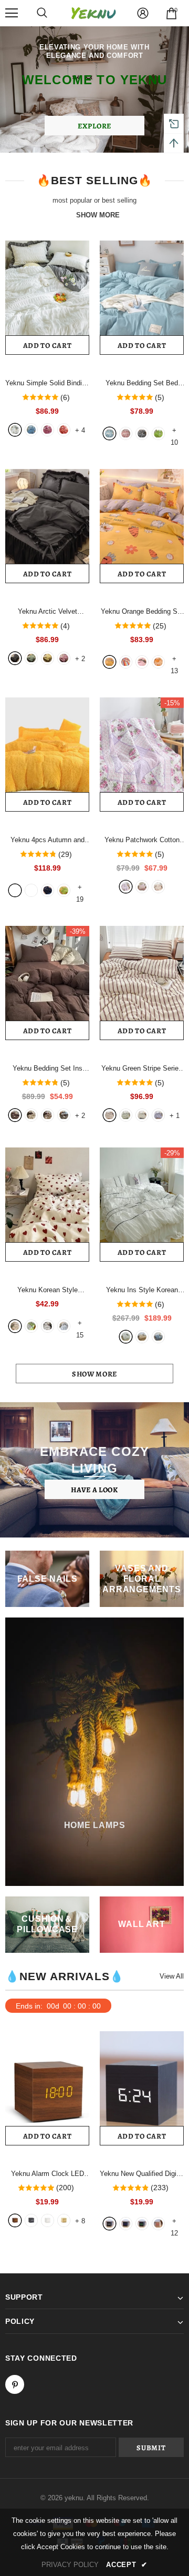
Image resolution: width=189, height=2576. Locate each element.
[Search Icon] (42, 13)
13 (174, 660)
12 (174, 2222)
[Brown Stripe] (48, 1115)
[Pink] (64, 658)
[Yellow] (48, 658)
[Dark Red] (48, 430)
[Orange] (64, 430)
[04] (126, 1115)
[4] (158, 433)
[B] (109, 2224)
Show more (94, 1374)
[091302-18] (31, 890)
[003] (48, 1326)
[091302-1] (48, 890)
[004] (64, 1326)
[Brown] (15, 1115)
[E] (158, 2224)
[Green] (31, 658)
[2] (126, 433)
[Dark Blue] (31, 430)
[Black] (15, 658)
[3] (142, 433)
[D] (142, 2224)
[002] (31, 1326)
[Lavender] (126, 887)
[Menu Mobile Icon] (12, 13)
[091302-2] (64, 890)
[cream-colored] (142, 1337)
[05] (109, 1115)
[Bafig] (64, 1115)
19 (80, 888)
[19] (126, 662)
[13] (142, 662)
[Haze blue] (158, 1337)
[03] (142, 1115)
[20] (109, 662)
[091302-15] (15, 890)
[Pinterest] (15, 2384)
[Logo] (93, 13)
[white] (126, 1337)
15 (80, 1324)
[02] (158, 1115)
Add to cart (48, 346)
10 (174, 431)
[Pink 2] (142, 887)
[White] (15, 430)
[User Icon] (143, 13)
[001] (15, 1326)
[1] (109, 433)
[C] (126, 2224)
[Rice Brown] (31, 1115)
